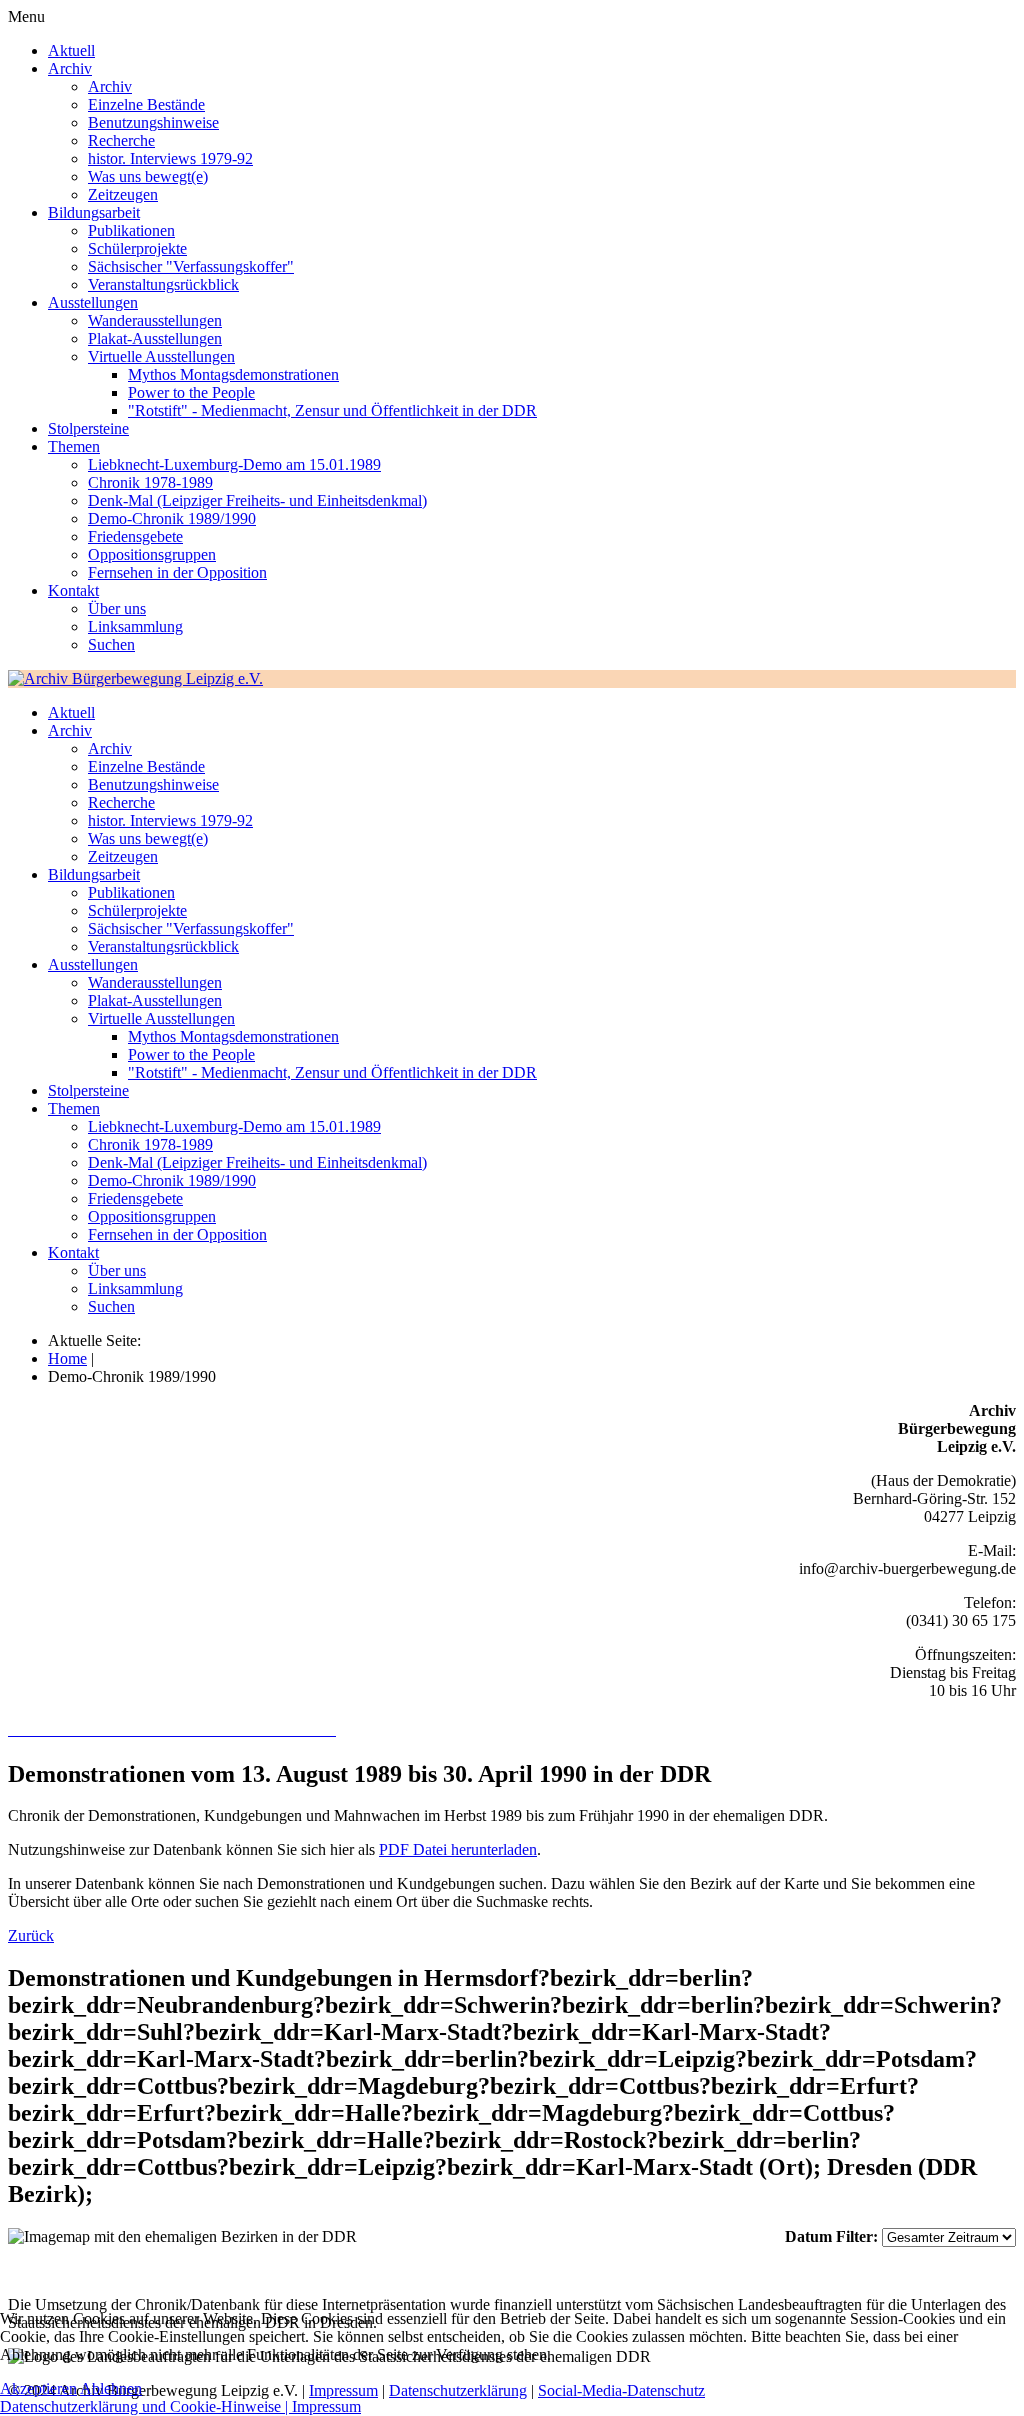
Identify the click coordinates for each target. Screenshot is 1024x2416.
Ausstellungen (93, 302)
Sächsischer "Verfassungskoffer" (191, 266)
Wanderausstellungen (155, 320)
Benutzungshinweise (153, 122)
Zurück (31, 1935)
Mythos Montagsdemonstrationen (233, 374)
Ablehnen (111, 2388)
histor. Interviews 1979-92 (170, 158)
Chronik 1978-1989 (150, 482)
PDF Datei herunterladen (458, 1849)
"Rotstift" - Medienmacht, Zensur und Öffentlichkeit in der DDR (332, 410)
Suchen (111, 644)
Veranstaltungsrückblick (163, 284)
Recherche (121, 140)
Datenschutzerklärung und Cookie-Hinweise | (146, 2406)
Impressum (326, 2406)
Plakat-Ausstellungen (155, 338)
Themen (74, 446)
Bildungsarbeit (94, 212)
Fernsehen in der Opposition (177, 572)
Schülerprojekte (137, 248)
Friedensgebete (135, 536)
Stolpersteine (88, 428)
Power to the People (191, 392)
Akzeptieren (38, 2388)
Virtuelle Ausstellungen (161, 356)
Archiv (70, 68)
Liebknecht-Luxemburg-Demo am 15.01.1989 (234, 464)
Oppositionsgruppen (152, 554)
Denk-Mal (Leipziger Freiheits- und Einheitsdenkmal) (257, 500)
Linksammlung (135, 626)
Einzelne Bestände (146, 104)
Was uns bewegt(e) (148, 176)
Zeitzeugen (123, 194)
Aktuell (71, 50)
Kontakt (73, 590)
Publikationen (131, 230)
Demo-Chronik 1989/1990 (172, 518)
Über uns (117, 608)
